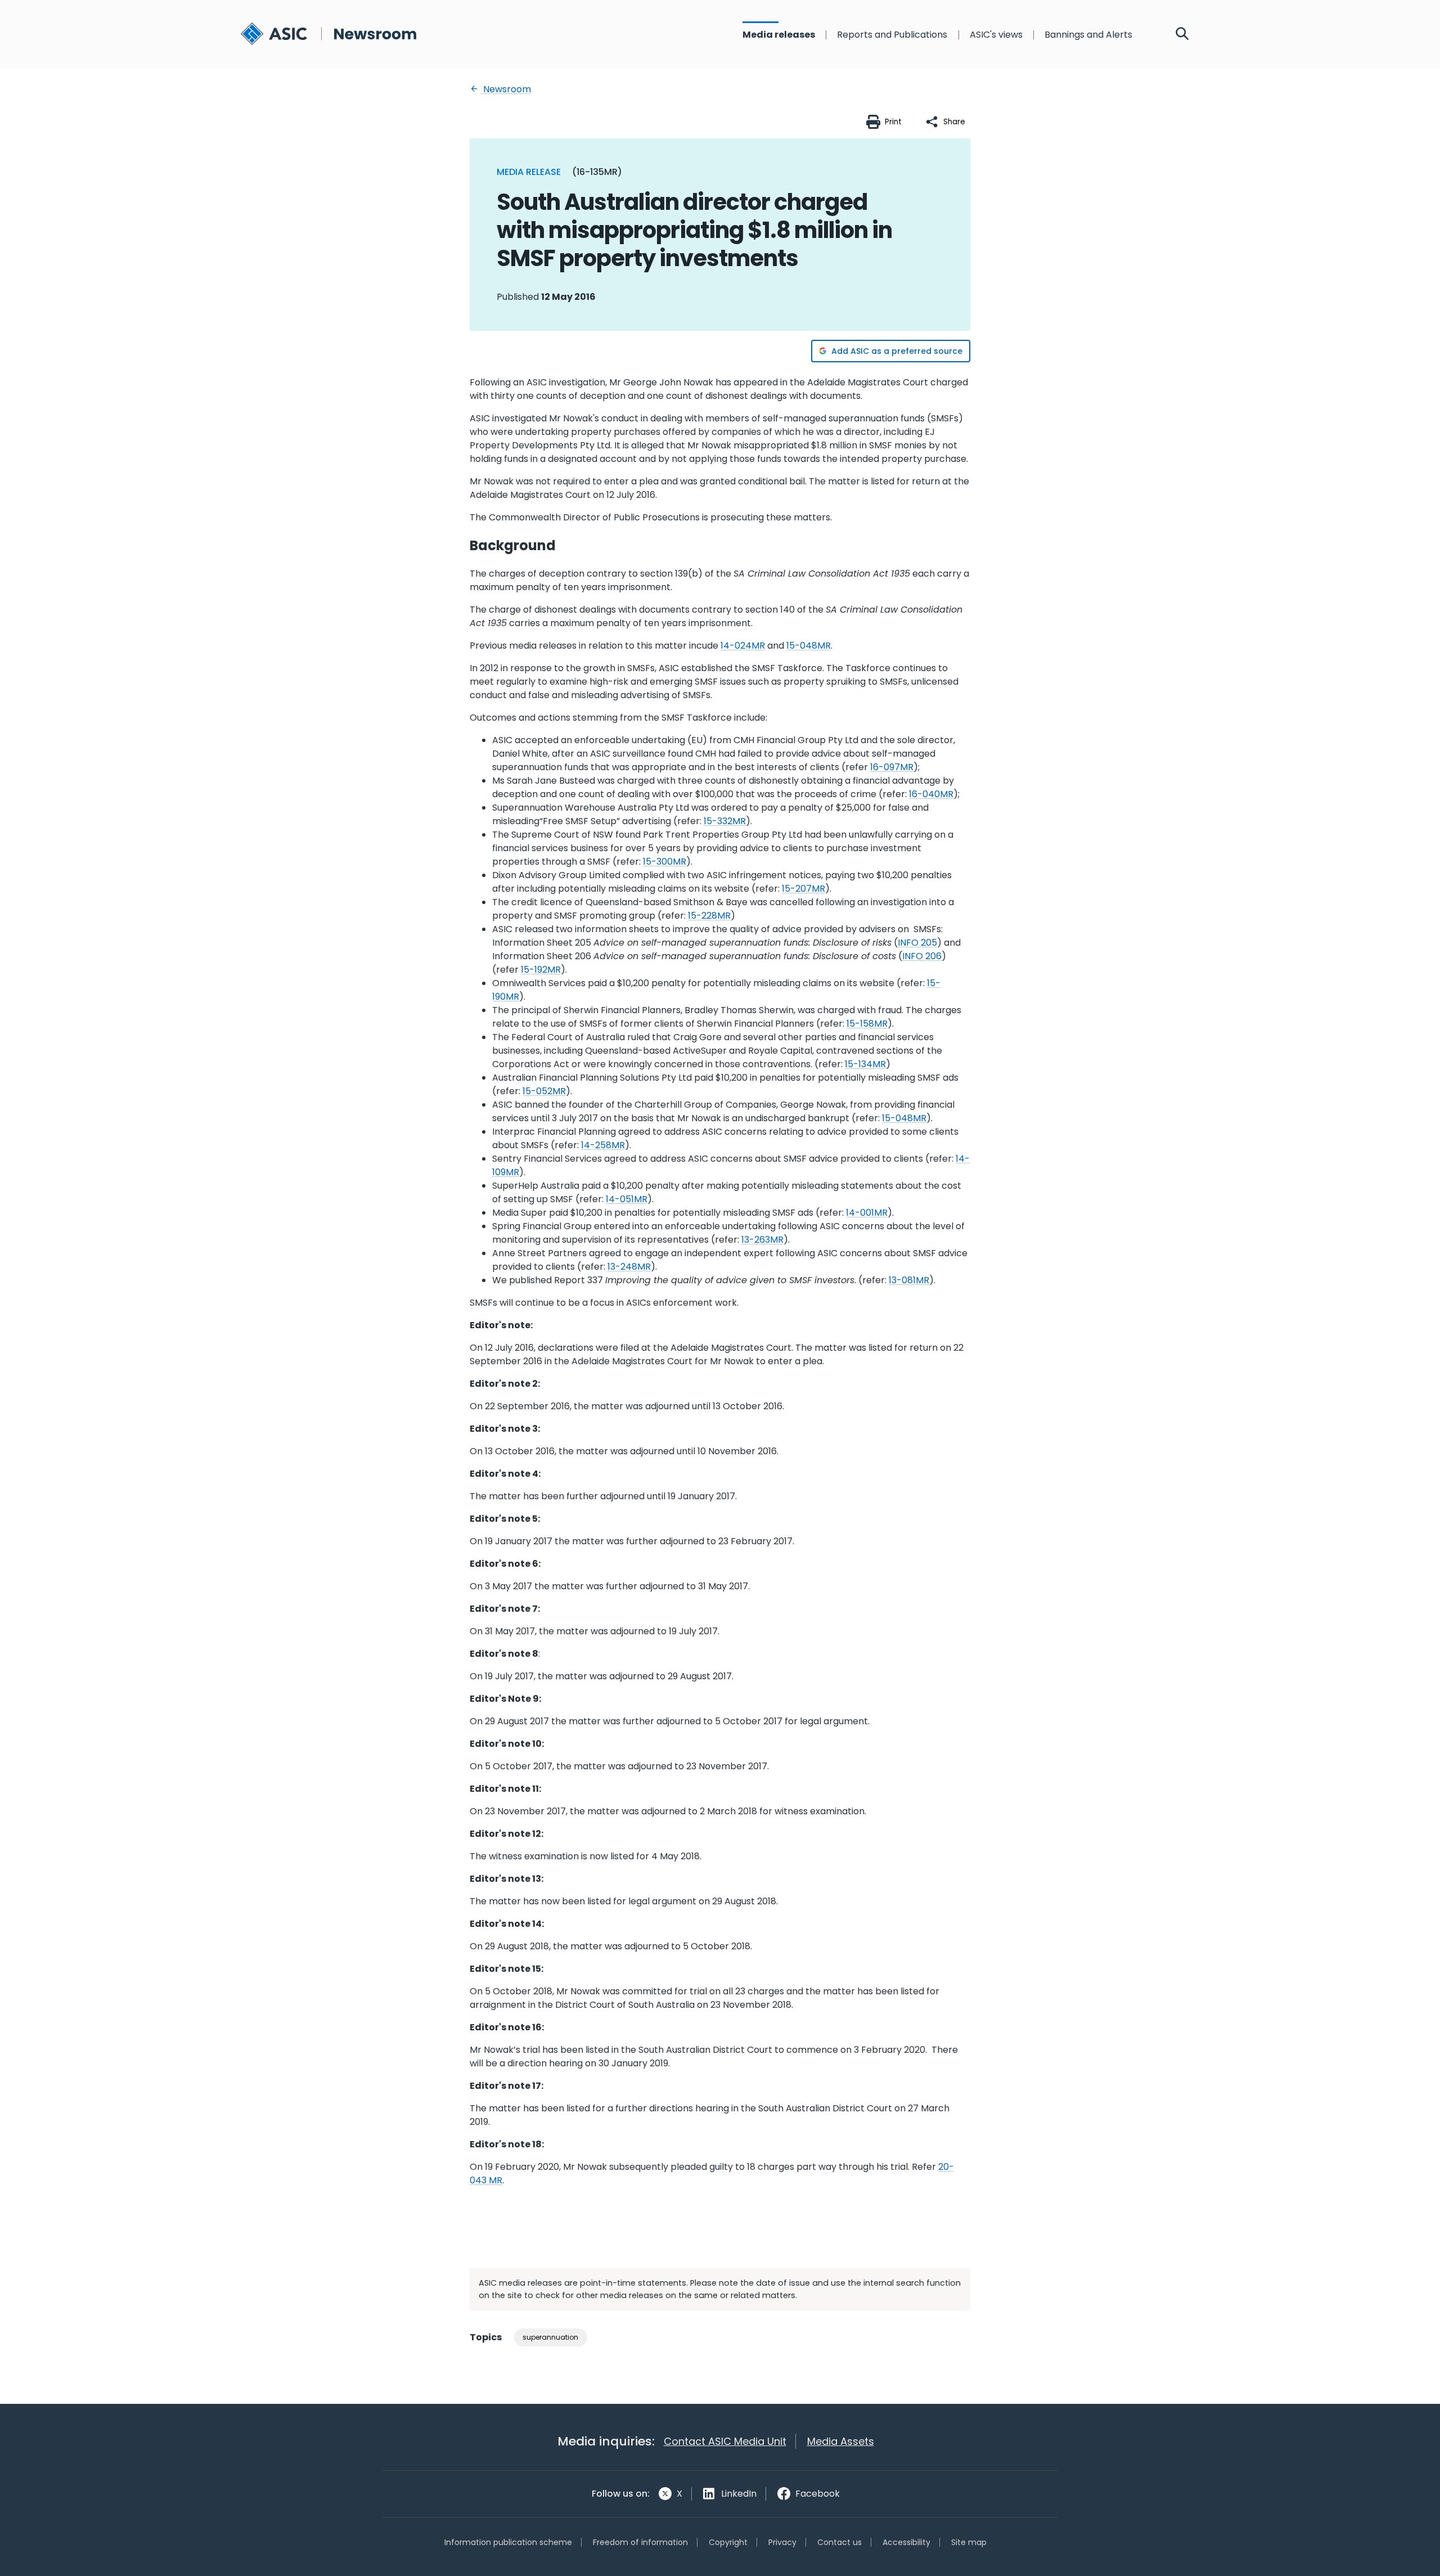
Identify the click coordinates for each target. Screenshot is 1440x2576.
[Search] (1182, 35)
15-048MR (809, 646)
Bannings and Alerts (1088, 35)
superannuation (550, 2337)
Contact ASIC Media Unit (725, 2441)
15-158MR (867, 1024)
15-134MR (865, 1064)
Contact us (840, 2542)
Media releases (779, 35)
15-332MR (725, 821)
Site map (969, 2542)
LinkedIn (739, 2494)
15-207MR (804, 889)
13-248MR (629, 1267)
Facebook (818, 2494)
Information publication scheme (508, 2542)
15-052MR (544, 1091)
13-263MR (762, 1240)
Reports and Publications (892, 35)
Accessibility (906, 2542)
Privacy (782, 2542)
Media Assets (841, 2441)
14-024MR (743, 646)
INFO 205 (917, 943)
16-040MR (931, 794)
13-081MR (909, 1280)
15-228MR (709, 916)
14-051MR (627, 1199)
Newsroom (506, 89)
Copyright (728, 2542)
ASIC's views (996, 35)
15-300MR (665, 862)
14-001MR (867, 1213)
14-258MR (603, 1145)
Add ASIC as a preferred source (897, 351)
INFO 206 (922, 956)
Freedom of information (640, 2542)
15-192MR (541, 970)
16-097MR (892, 767)
